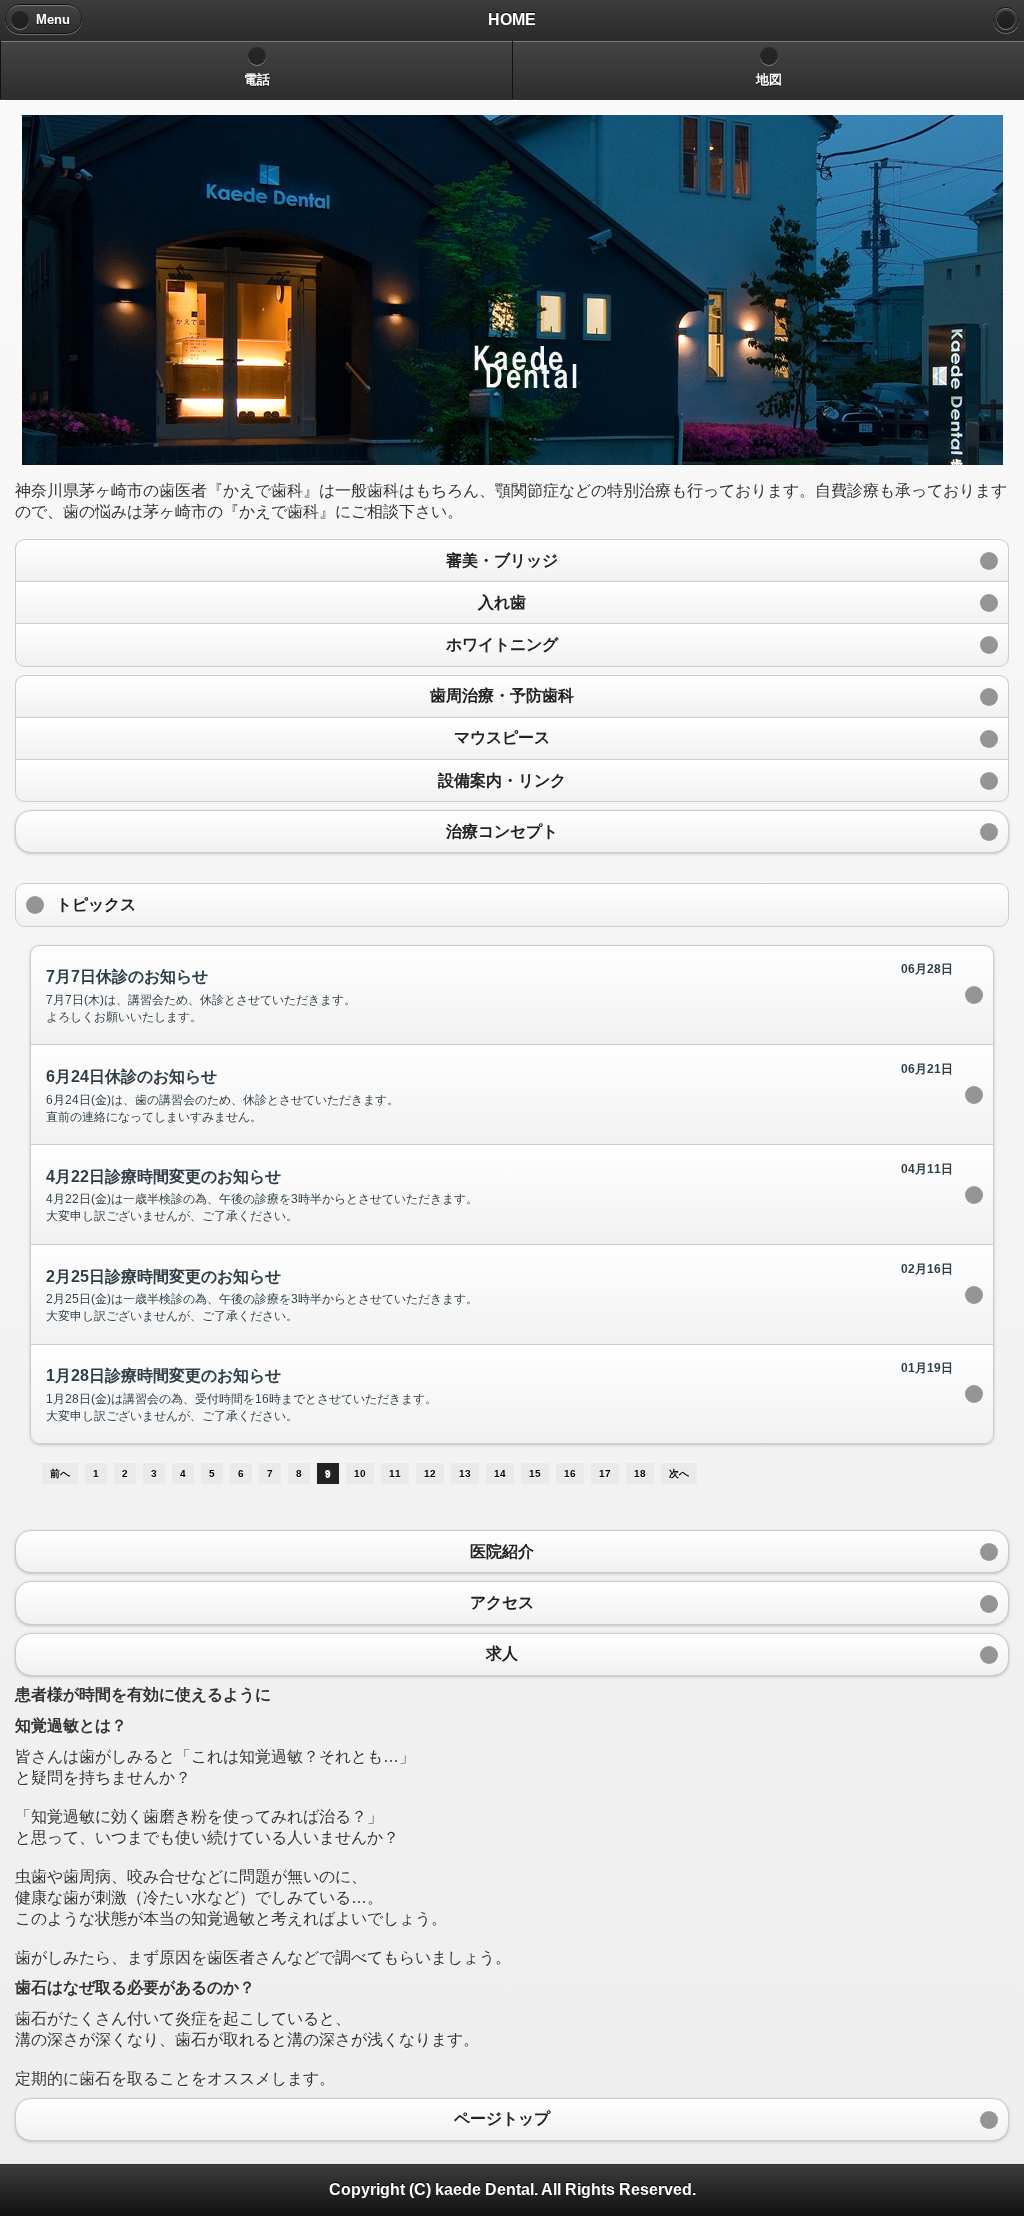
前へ (60, 1473)
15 (535, 1473)
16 (570, 1473)
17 (605, 1473)
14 (500, 1473)
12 (430, 1473)
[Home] (1006, 20)
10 (360, 1473)
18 (640, 1473)
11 (395, 1473)
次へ (679, 1473)
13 (465, 1473)
